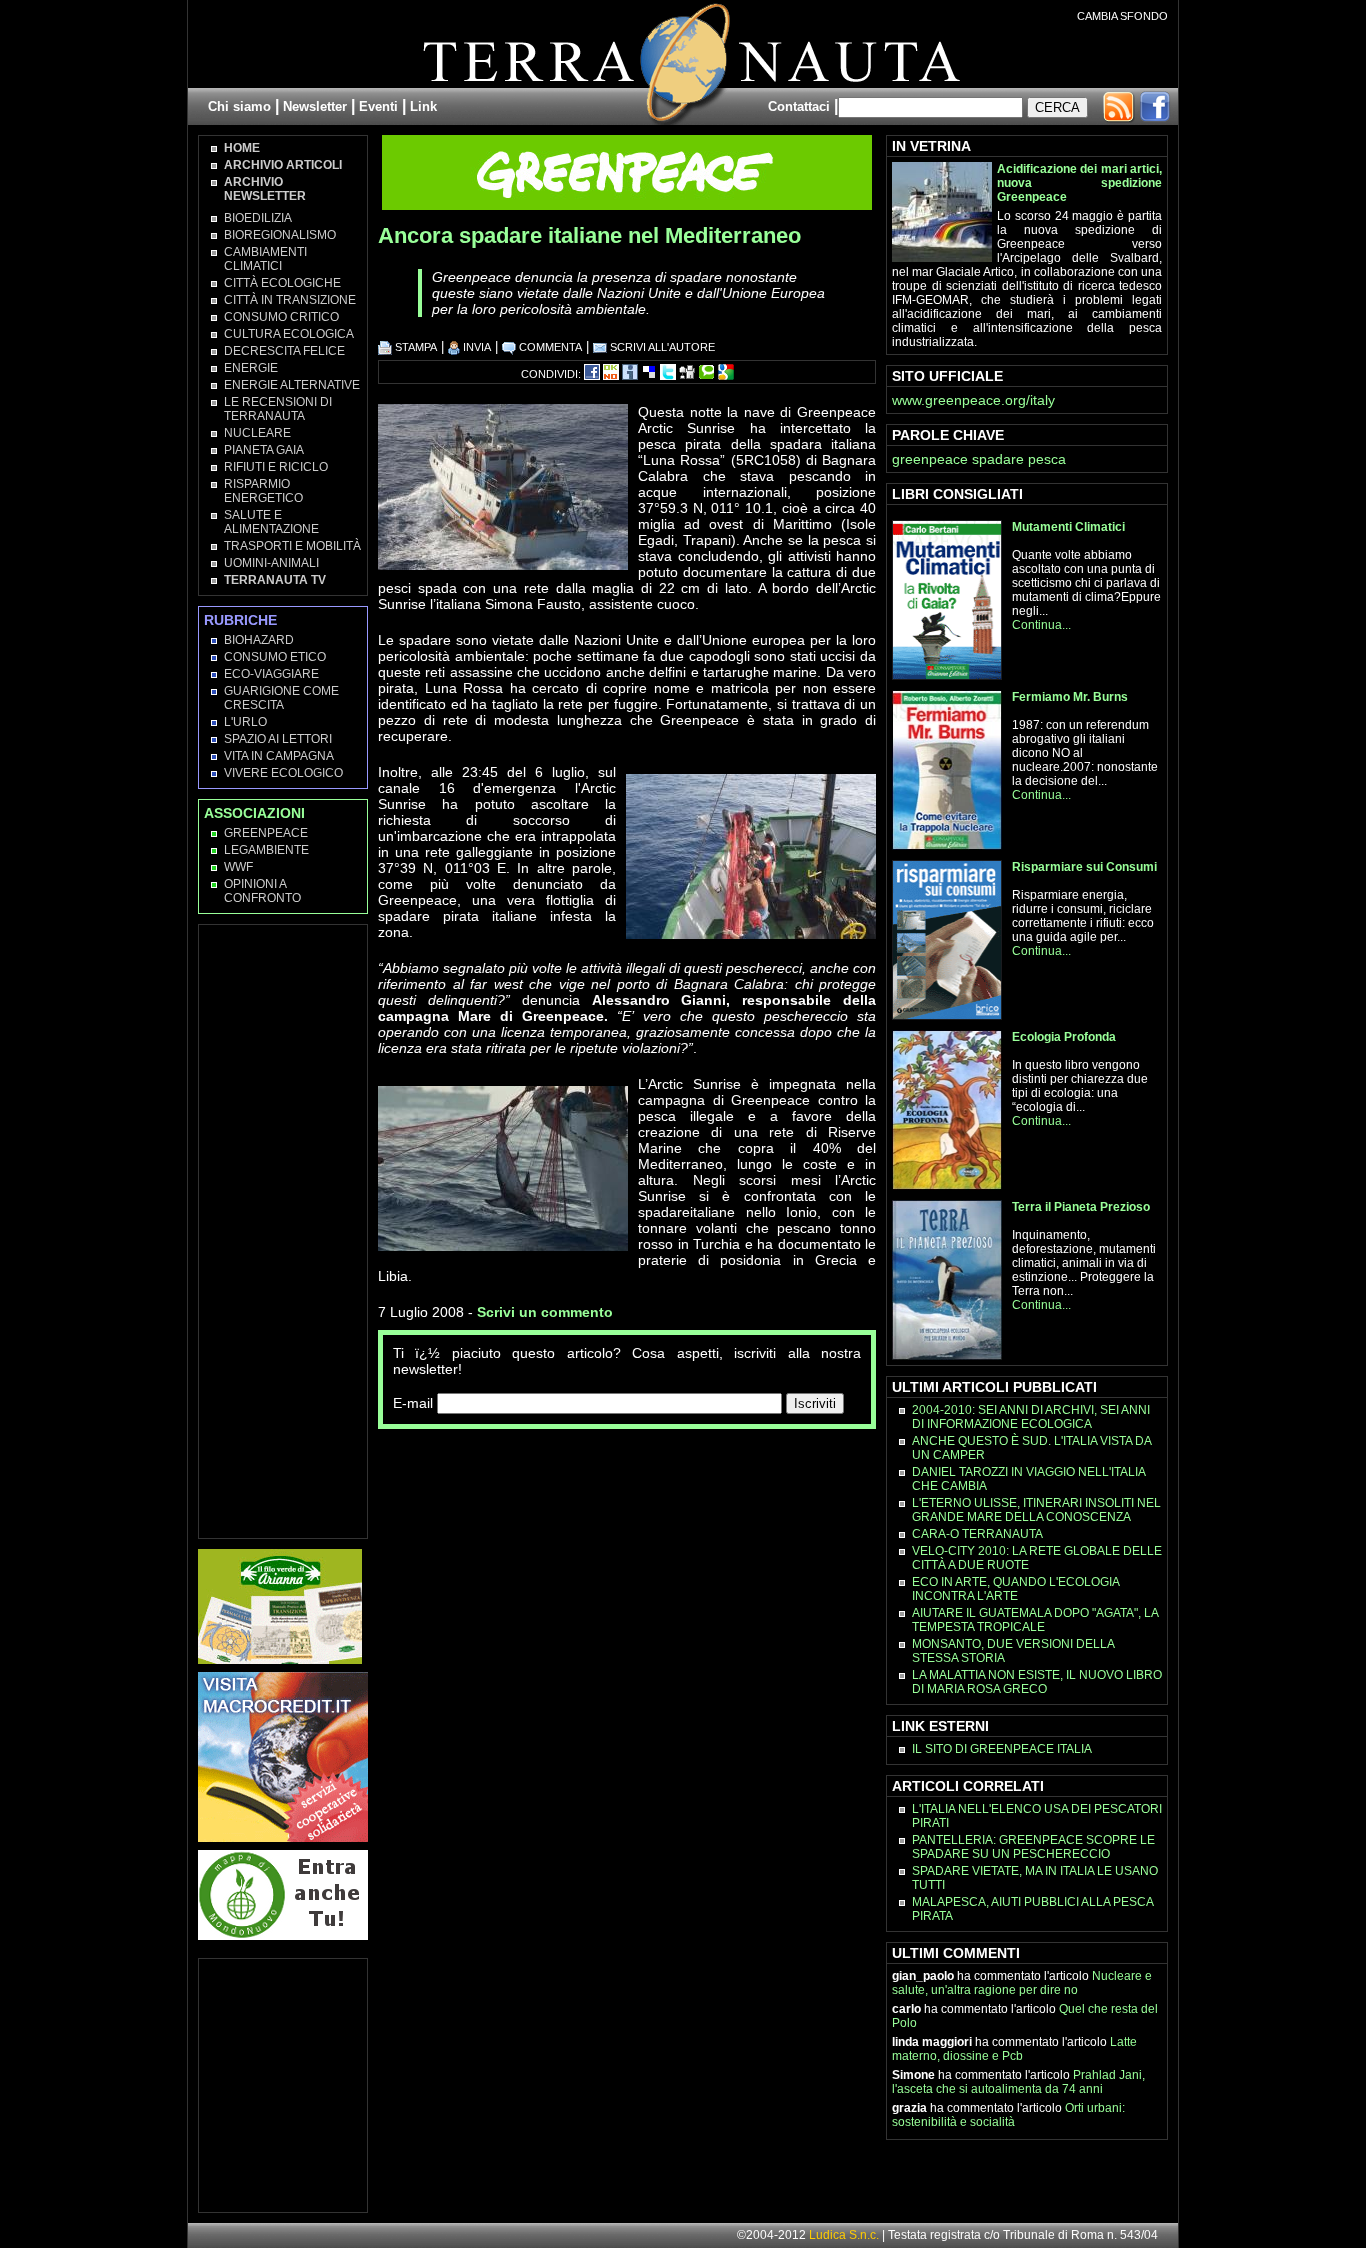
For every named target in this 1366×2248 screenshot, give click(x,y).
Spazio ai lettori (278, 739)
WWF (238, 867)
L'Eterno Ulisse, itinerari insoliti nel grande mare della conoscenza (1036, 1510)
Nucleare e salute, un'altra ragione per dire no (1022, 1983)
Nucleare (257, 433)
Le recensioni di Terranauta (278, 409)
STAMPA (414, 347)
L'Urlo (245, 722)
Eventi (378, 106)
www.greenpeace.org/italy (973, 400)
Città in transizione (290, 300)
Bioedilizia (258, 218)
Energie (251, 368)
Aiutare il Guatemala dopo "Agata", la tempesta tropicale (1035, 1620)
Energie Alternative (292, 385)
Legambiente (266, 850)
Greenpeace (266, 833)
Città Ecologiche (282, 283)
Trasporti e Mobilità (292, 546)
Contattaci (799, 106)
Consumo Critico (281, 317)
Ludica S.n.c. (844, 2235)
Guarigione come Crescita (281, 698)
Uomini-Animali (271, 563)
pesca (1047, 459)
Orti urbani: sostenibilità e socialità (1008, 2115)
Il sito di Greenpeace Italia (1002, 1749)
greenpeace (930, 459)
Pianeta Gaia (264, 450)
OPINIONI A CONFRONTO (262, 891)
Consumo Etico (275, 657)
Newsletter (315, 106)
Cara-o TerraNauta (977, 1534)
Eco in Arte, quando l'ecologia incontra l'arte (1015, 1589)
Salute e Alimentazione (271, 522)
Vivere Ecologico (283, 773)
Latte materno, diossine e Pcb (1014, 2049)
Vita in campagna (279, 756)
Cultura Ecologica (289, 334)
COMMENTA (549, 347)
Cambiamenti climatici (265, 259)
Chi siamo (239, 106)
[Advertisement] (612, 1469)
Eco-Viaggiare (271, 674)
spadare (998, 459)
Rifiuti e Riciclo (276, 467)
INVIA (475, 347)
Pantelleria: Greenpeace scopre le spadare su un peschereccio (1033, 1847)
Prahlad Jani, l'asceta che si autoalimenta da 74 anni (1018, 2082)
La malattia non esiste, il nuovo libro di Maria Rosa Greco (1037, 1682)
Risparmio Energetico (263, 491)
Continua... (1041, 625)
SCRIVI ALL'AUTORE (661, 347)
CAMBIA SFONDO (1122, 16)
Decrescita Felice (284, 351)
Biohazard (259, 640)
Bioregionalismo (280, 235)
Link (423, 106)
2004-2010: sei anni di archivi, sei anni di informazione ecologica (1031, 1417)
